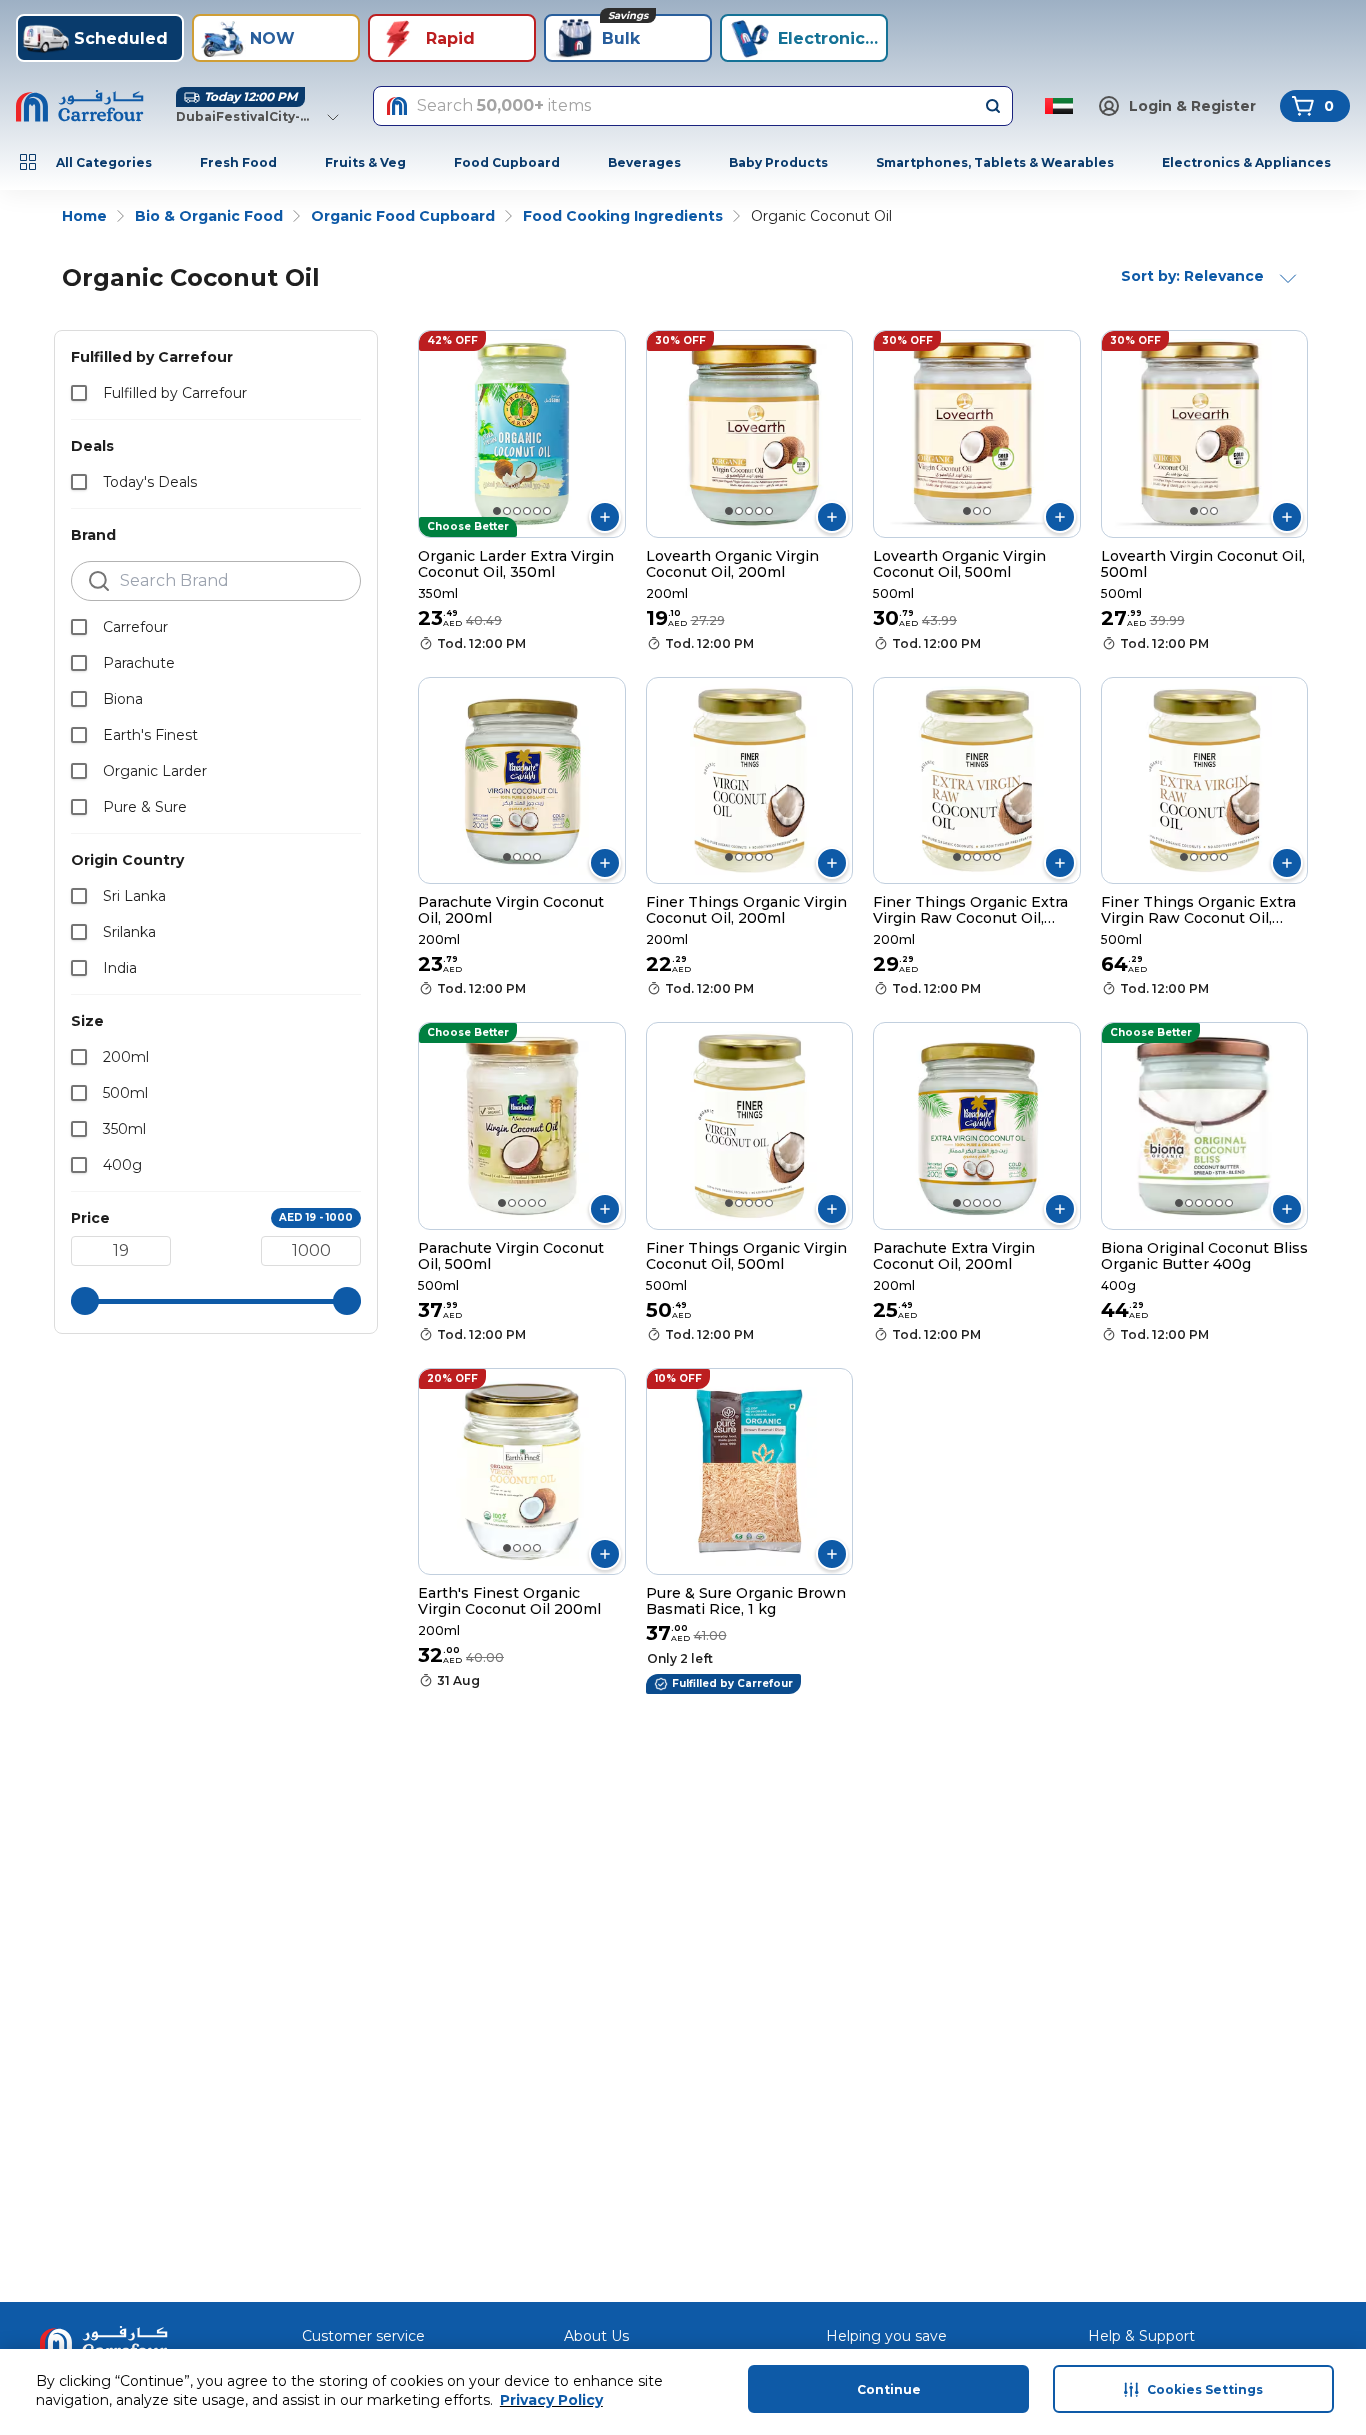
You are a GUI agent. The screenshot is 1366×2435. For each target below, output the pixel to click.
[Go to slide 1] (497, 511)
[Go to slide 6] (547, 511)
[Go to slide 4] (527, 511)
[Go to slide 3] (517, 511)
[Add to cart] (605, 517)
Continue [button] (889, 2389)
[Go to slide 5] (537, 511)
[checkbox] (79, 393)
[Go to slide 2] (507, 511)
